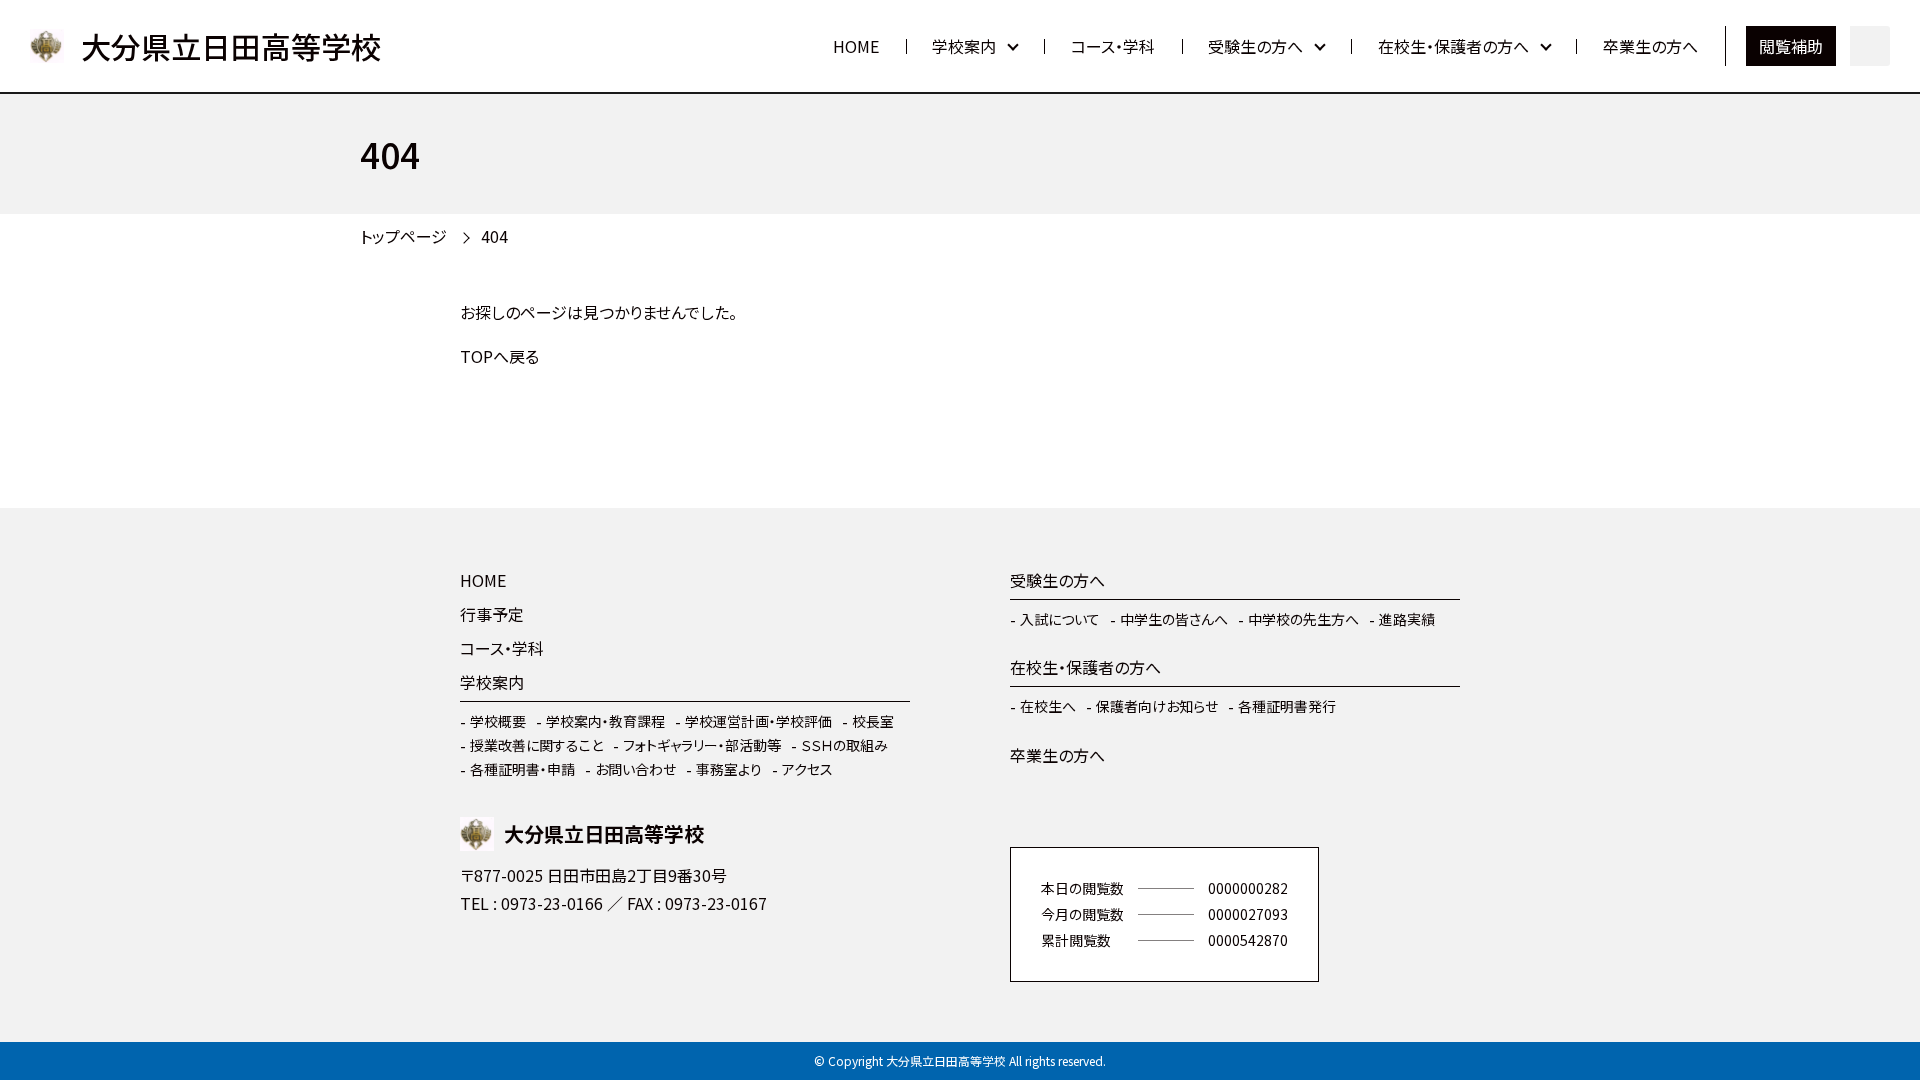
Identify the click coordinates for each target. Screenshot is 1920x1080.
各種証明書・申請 (522, 769)
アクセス (807, 769)
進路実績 (1407, 619)
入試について (1060, 619)
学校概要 (498, 721)
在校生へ (1048, 706)
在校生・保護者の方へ (1453, 46)
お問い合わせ (635, 769)
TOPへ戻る (499, 356)
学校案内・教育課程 (605, 721)
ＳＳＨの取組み (844, 745)
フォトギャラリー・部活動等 (702, 745)
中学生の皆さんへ (1174, 619)
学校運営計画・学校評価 (758, 721)
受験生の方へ (1255, 46)
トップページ (403, 236)
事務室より (729, 769)
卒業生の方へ (1650, 46)
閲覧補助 (1791, 46)
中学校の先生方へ (1303, 619)
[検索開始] (1870, 46)
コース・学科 (1113, 46)
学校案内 (964, 46)
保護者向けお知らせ (1157, 706)
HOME (856, 46)
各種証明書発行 (1287, 706)
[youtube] (480, 962)
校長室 (873, 721)
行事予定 (492, 614)
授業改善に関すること (536, 745)
